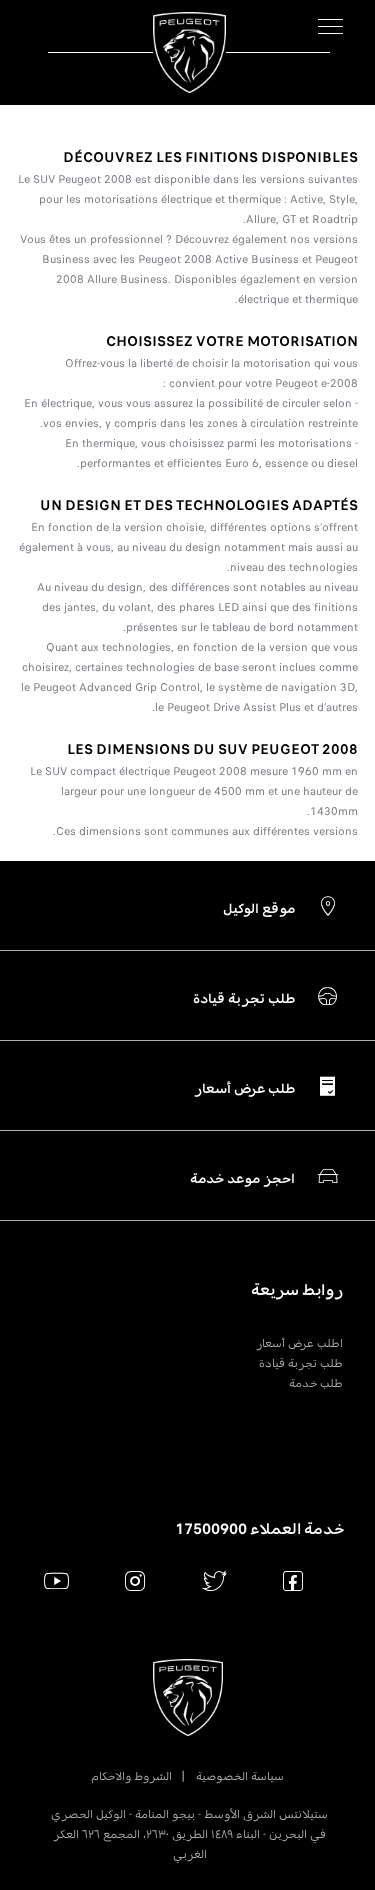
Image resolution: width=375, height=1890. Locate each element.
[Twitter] (214, 1580)
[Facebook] (293, 1580)
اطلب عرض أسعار (299, 1343)
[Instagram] (135, 1580)
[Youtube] (56, 1580)
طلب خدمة (316, 1383)
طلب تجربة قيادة (301, 1363)
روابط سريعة (297, 1290)
